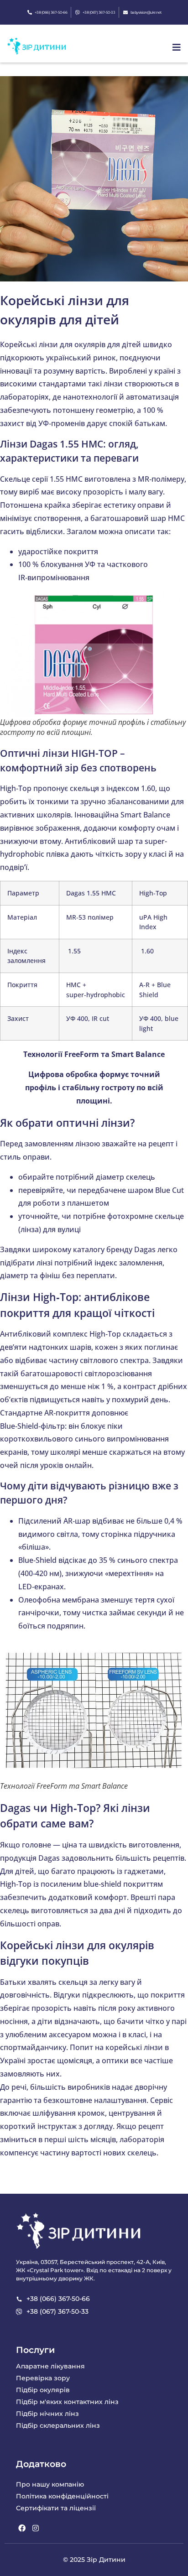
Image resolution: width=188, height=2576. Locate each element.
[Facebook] (22, 2528)
